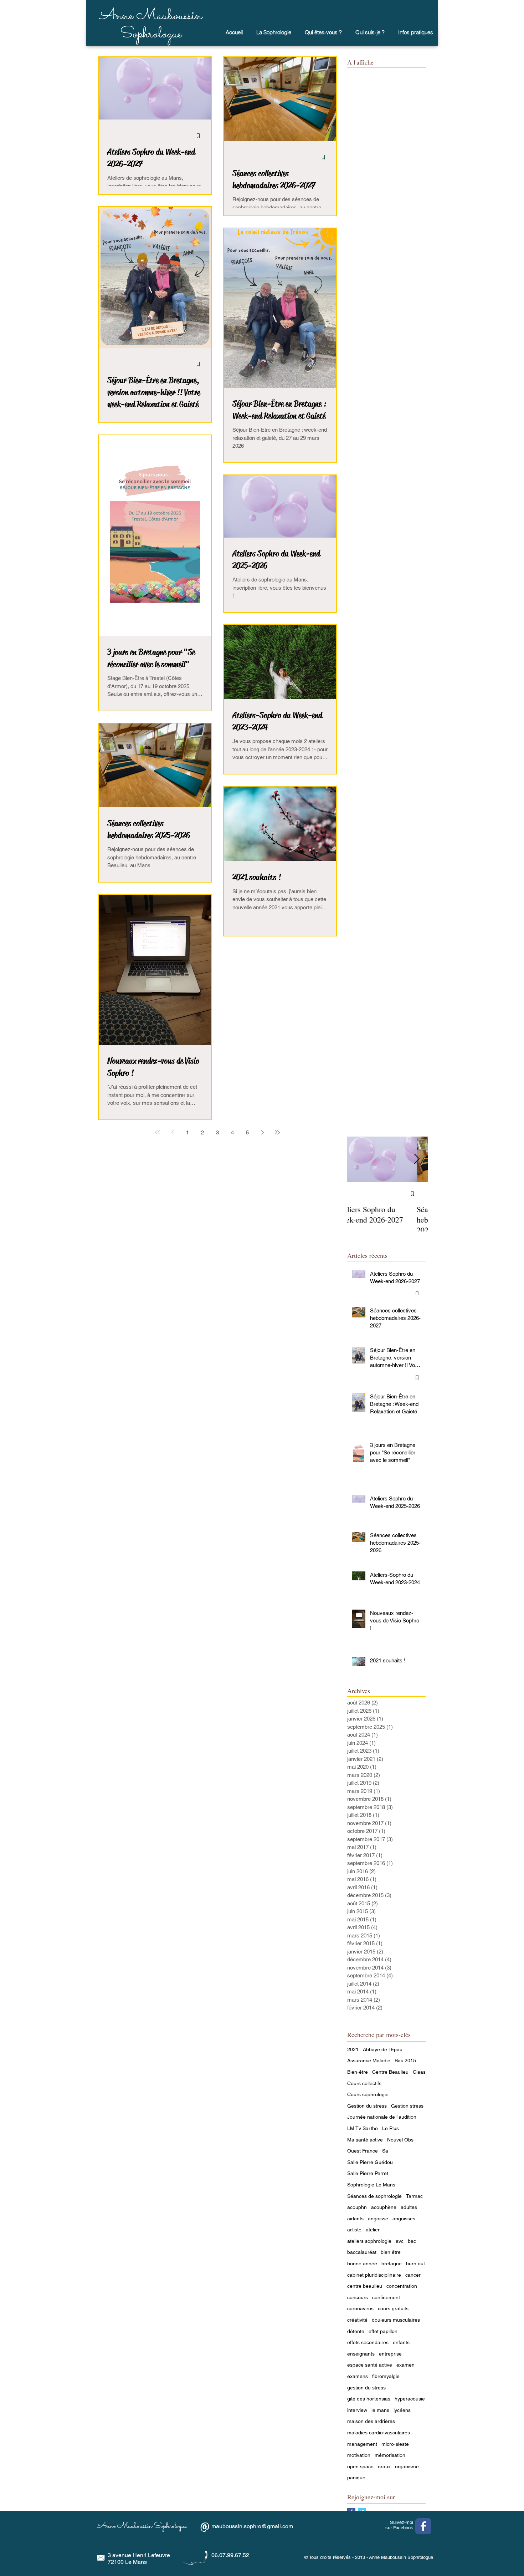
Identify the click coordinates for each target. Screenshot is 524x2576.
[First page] (158, 1132)
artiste (354, 2230)
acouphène (384, 2207)
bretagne (392, 2263)
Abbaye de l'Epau (383, 2049)
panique (356, 2478)
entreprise (390, 2354)
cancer (413, 2275)
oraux (384, 2466)
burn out (415, 2263)
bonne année (362, 2263)
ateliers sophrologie (369, 2241)
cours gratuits (393, 2308)
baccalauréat (362, 2252)
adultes (409, 2207)
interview (357, 2410)
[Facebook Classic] (423, 2526)
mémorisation (390, 2455)
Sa (385, 2151)
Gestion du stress (367, 2106)
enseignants (361, 2354)
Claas (419, 2072)
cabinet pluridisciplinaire (374, 2275)
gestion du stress (366, 2388)
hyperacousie (410, 2399)
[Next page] (262, 1132)
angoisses (404, 2219)
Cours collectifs (364, 2083)
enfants (401, 2342)
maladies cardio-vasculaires (379, 2433)
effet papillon (383, 2331)
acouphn (357, 2207)
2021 (353, 2049)
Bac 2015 (405, 2061)
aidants (355, 2219)
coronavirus (360, 2308)
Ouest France (363, 2151)
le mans (380, 2410)
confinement (386, 2297)
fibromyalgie (386, 2376)
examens (358, 2376)
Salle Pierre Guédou (370, 2162)
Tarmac (414, 2196)
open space (360, 2466)
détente (356, 2331)
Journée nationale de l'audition (382, 2117)
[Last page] (277, 1132)
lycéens (402, 2410)
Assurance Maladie (369, 2061)
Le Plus (391, 2128)
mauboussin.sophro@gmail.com (252, 2526)
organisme (407, 2466)
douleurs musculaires (396, 2320)
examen (405, 2365)
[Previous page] (173, 1132)
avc (400, 2241)
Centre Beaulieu (390, 2072)
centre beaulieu (365, 2286)
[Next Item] (417, 1159)
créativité (357, 2320)
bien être (391, 2252)
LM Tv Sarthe (363, 2128)
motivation (359, 2455)
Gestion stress (407, 2106)
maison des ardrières (371, 2421)
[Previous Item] (359, 1159)
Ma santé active (365, 2140)
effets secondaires (368, 2342)
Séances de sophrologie (374, 2196)
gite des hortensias (369, 2399)
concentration (402, 2286)
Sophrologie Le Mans (371, 2185)
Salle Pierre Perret (368, 2173)
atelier (373, 2230)
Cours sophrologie (368, 2094)
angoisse (378, 2219)
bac (412, 2241)
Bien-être (358, 2072)
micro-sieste (395, 2444)
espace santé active (370, 2365)
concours (358, 2297)
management (362, 2444)
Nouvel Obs (400, 2140)
